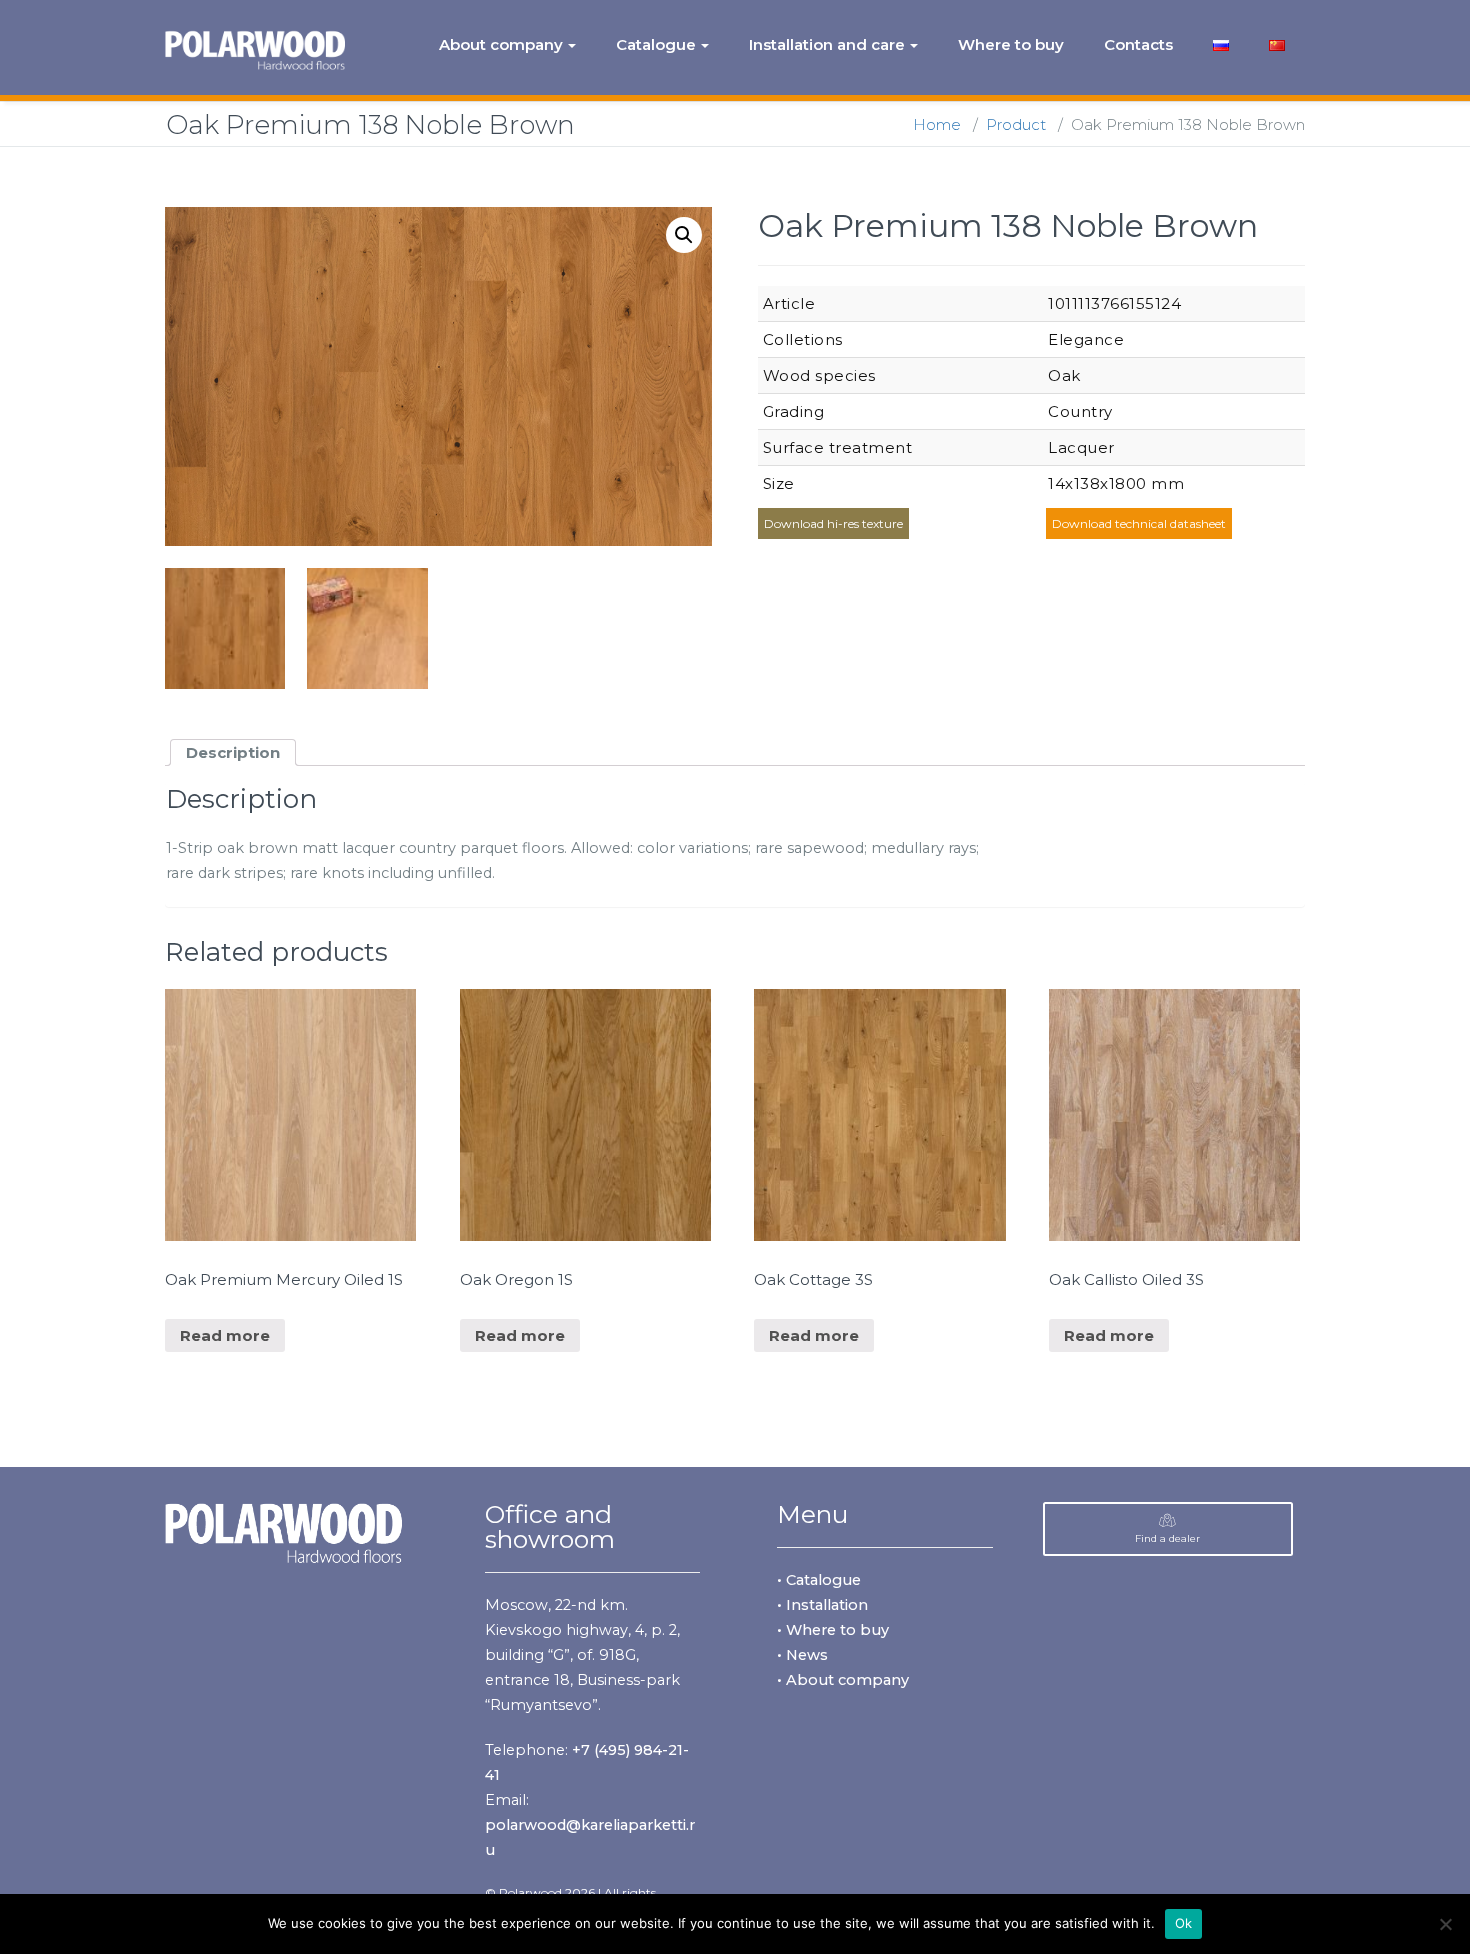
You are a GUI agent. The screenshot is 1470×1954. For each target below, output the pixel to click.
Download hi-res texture (833, 523)
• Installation (822, 1605)
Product (1016, 124)
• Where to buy (833, 1630)
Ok (1184, 1923)
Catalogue (656, 44)
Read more (225, 1335)
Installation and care (827, 44)
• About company (843, 1680)
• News (802, 1655)
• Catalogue (819, 1580)
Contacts (1138, 44)
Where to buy (1011, 44)
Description (233, 752)
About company (501, 44)
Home (937, 124)
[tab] (233, 752)
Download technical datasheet (1139, 523)
